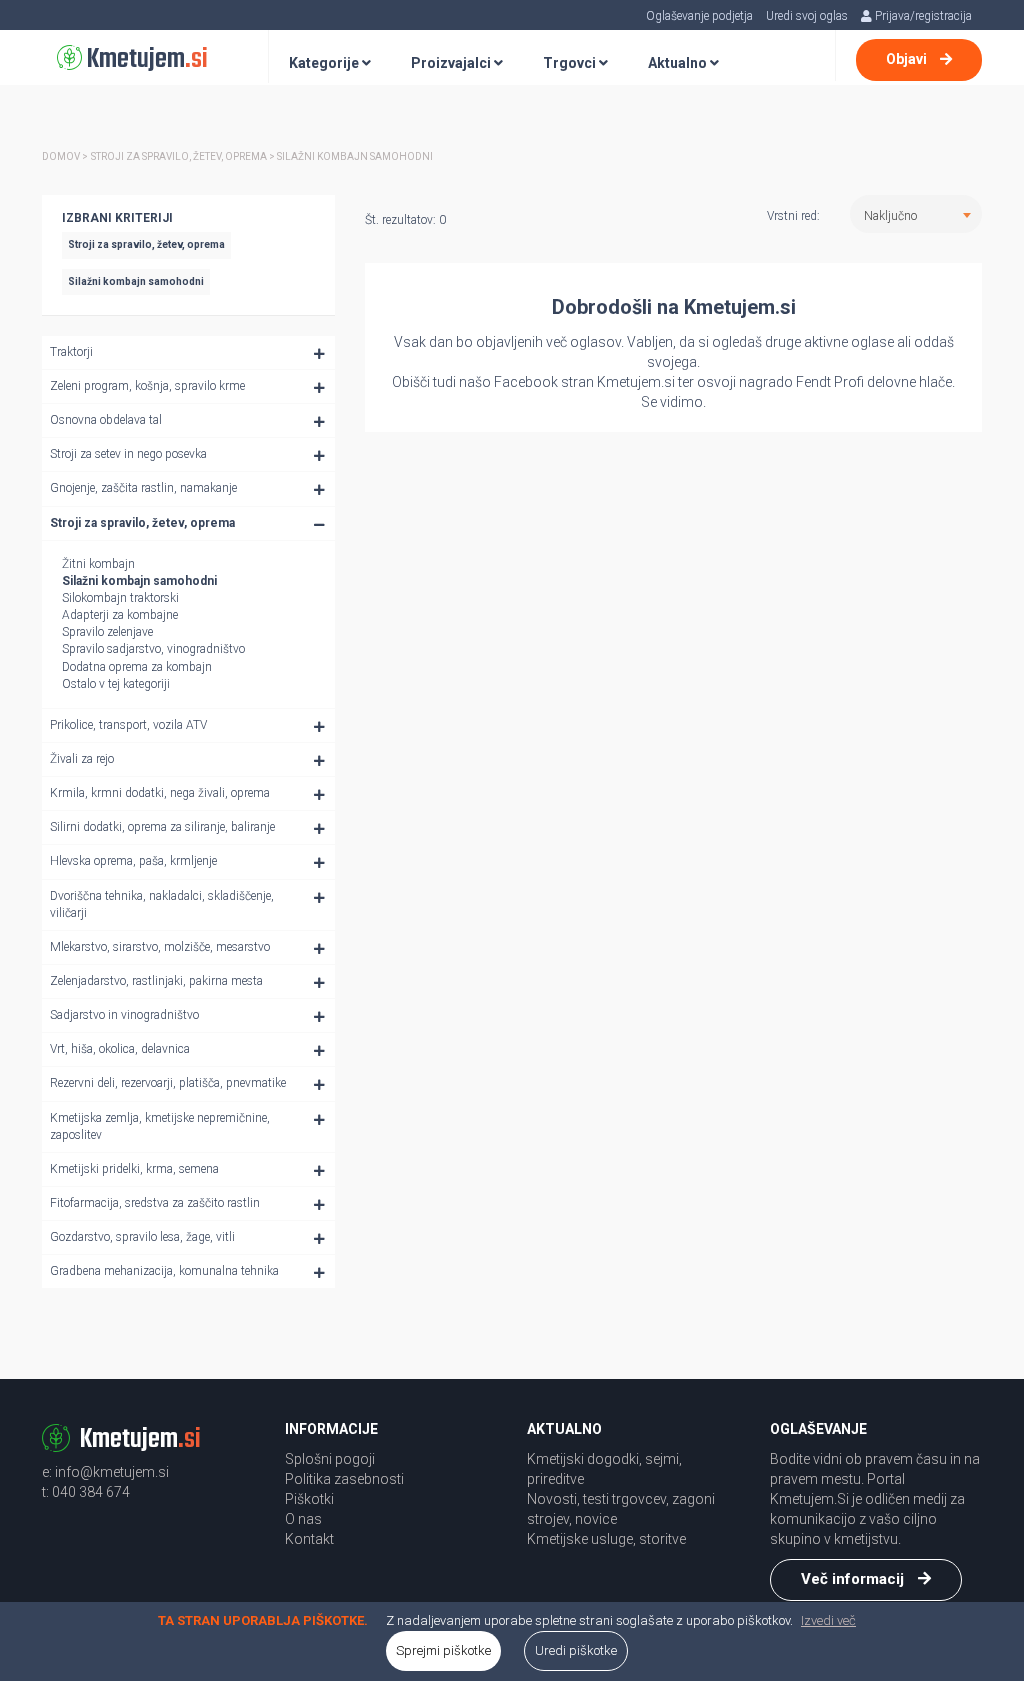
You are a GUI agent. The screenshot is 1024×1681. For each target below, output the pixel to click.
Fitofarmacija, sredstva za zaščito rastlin (155, 1203)
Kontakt (309, 1539)
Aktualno (679, 63)
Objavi (908, 59)
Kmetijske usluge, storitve (606, 1539)
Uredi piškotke (576, 1650)
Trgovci (571, 63)
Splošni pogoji (330, 1459)
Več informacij (854, 1579)
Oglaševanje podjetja (699, 16)
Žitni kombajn (98, 564)
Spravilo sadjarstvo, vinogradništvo (153, 649)
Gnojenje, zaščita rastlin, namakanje (143, 488)
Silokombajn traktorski (120, 598)
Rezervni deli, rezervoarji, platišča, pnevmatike (168, 1083)
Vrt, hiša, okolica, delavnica (120, 1049)
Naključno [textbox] (890, 216)
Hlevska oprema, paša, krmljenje (133, 861)
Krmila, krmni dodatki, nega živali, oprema (160, 793)
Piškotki (309, 1499)
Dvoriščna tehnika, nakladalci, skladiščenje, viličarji (162, 904)
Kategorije (325, 63)
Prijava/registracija (922, 16)
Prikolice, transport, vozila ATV (128, 725)
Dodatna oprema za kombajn (137, 667)
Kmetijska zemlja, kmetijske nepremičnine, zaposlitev (160, 1126)
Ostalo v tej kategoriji (116, 684)
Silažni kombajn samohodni (139, 581)
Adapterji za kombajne (120, 615)
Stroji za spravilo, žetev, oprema (142, 523)
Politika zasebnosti (344, 1479)
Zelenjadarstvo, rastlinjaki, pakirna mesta (156, 981)
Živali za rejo (82, 759)
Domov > (65, 156)
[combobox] (916, 214)
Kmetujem (145, 59)
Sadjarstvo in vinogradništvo (124, 1015)
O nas (303, 1519)
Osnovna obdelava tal (106, 420)
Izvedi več (828, 1620)
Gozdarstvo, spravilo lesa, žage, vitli (142, 1237)
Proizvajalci (452, 63)
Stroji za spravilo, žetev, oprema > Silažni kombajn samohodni (262, 156)
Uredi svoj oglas (807, 16)
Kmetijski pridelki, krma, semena (134, 1169)
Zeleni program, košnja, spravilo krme (147, 386)
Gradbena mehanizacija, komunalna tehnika (164, 1271)
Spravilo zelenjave (107, 632)
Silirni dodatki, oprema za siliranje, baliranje (162, 827)
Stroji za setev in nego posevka (128, 454)
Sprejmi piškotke (443, 1650)
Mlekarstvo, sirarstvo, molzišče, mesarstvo (160, 947)
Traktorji (71, 352)
